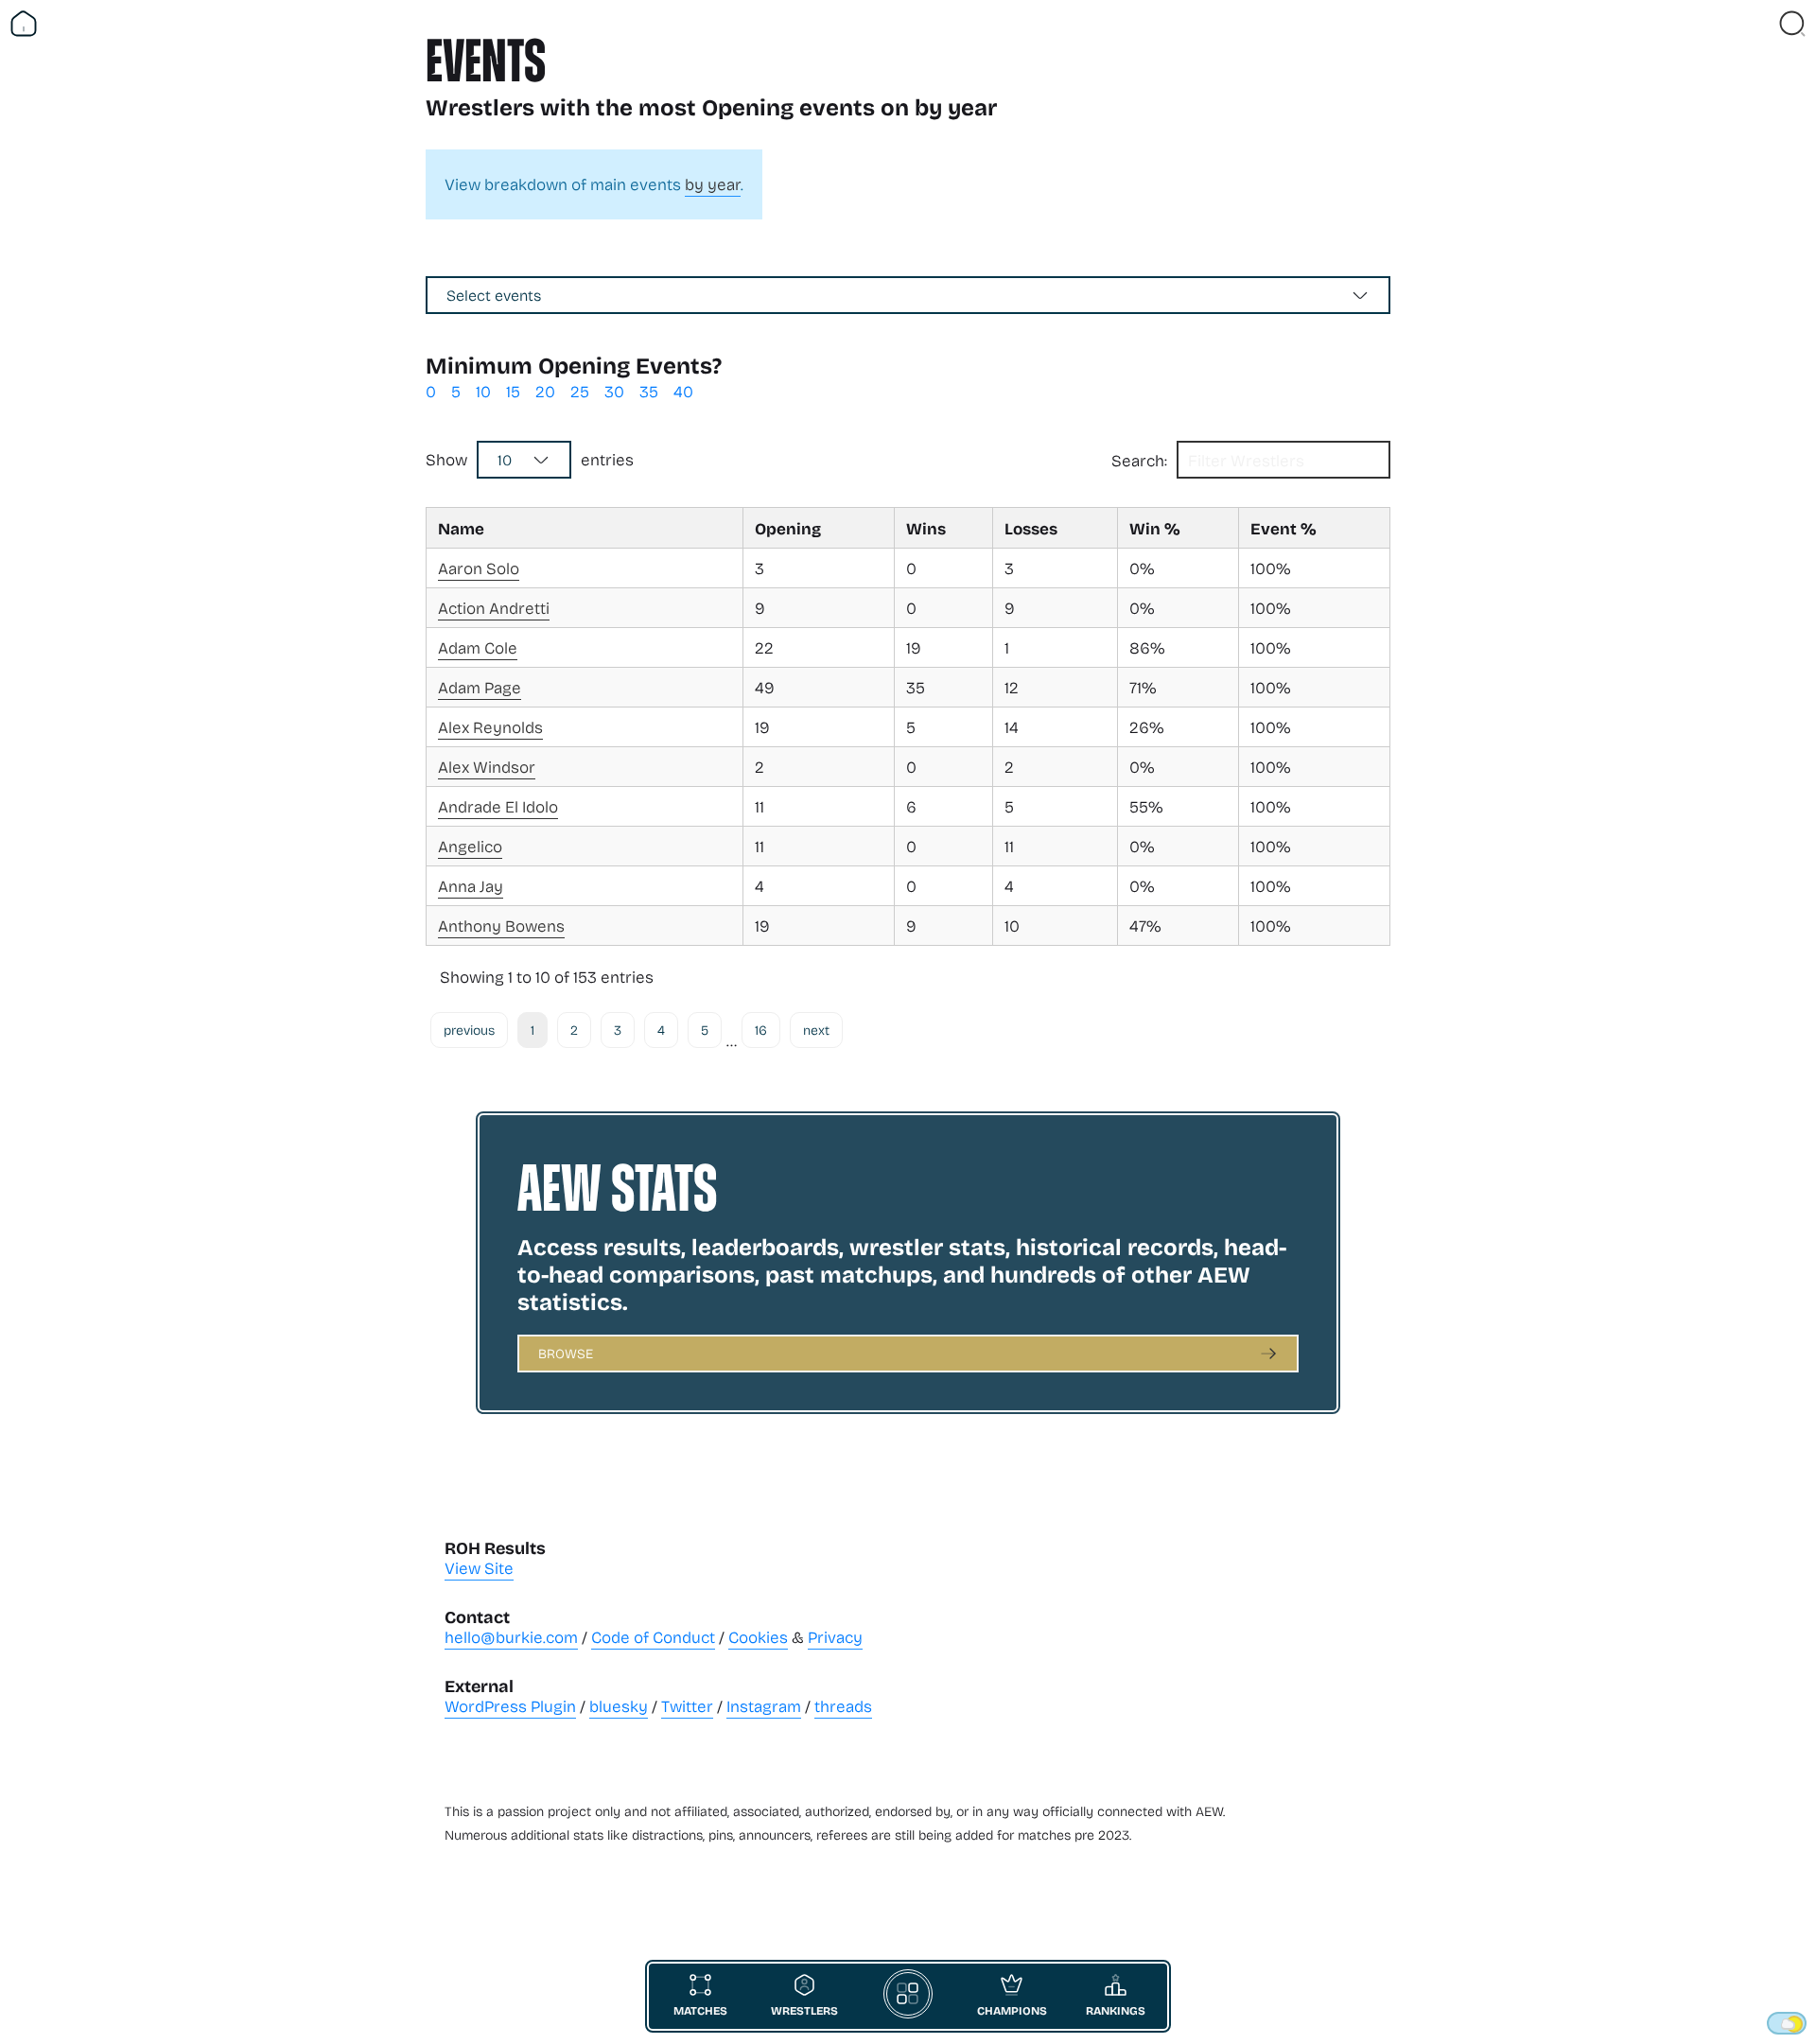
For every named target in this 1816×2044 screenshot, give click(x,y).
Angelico (470, 846)
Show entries (530, 459)
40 (683, 391)
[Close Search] (1792, 24)
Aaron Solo (479, 568)
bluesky (619, 1706)
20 (545, 391)
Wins (926, 528)
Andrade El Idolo (498, 806)
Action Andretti (494, 608)
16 (761, 1030)
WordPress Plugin (510, 1706)
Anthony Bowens (501, 926)
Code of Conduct (653, 1637)
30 (614, 391)
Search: (1139, 460)
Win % (1155, 528)
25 (580, 391)
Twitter (687, 1706)
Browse (566, 1353)
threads (843, 1706)
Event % (1283, 528)
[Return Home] (24, 24)
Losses (1031, 528)
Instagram (764, 1706)
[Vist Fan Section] (1759, 24)
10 (483, 391)
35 (649, 391)
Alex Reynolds (490, 727)
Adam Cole (478, 647)
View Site (479, 1568)
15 (513, 391)
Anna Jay (471, 886)
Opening (788, 528)
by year (713, 184)
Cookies (758, 1637)
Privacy (835, 1637)
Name (461, 528)
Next (816, 1030)
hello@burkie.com (511, 1637)
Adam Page (480, 687)
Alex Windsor (487, 767)
